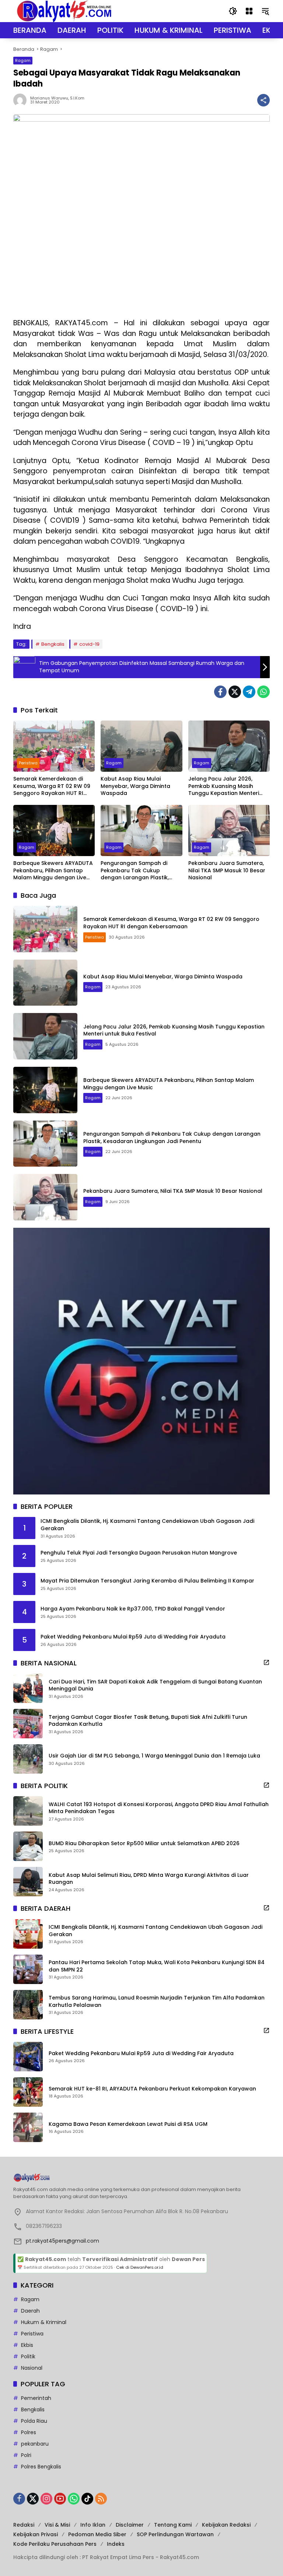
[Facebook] (220, 692)
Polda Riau (34, 2421)
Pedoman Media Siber (97, 2534)
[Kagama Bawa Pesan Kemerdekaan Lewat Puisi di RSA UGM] (28, 2127)
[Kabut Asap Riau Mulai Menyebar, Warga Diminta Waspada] (141, 746)
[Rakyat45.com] (64, 11)
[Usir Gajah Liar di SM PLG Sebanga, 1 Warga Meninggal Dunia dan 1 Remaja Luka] (28, 1759)
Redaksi (24, 2525)
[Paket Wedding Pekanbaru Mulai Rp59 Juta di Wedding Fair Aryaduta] (28, 2057)
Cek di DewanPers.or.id (140, 2267)
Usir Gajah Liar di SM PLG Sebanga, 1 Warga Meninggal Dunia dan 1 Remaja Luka (154, 1756)
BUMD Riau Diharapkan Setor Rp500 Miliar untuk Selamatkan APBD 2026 (144, 1843)
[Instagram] (46, 2499)
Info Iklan (93, 2525)
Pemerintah (36, 2398)
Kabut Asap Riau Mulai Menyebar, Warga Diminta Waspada (135, 786)
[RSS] (101, 2499)
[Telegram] (249, 692)
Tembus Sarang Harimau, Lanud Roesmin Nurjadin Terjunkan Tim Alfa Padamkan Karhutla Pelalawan (157, 2002)
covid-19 (89, 644)
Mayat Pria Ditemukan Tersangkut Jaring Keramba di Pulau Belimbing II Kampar (147, 1581)
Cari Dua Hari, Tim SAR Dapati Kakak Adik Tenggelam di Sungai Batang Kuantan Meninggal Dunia (155, 1685)
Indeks (116, 2544)
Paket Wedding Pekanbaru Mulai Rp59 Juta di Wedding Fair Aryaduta (133, 1637)
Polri (26, 2455)
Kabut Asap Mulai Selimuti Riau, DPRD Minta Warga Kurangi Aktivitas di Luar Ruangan (149, 1879)
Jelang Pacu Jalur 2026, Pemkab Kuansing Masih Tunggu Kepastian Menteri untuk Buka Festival (224, 786)
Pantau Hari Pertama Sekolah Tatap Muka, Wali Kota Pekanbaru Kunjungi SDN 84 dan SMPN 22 (157, 1966)
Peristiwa (28, 763)
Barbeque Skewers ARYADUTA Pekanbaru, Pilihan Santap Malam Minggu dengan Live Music (53, 871)
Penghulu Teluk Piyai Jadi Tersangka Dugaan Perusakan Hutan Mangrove (139, 1553)
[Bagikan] (263, 100)
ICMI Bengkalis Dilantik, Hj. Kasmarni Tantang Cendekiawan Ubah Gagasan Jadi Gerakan (147, 1525)
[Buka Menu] (249, 11)
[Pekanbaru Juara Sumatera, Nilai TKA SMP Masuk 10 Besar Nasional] (229, 830)
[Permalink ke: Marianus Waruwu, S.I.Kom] (22, 100)
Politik (28, 2356)
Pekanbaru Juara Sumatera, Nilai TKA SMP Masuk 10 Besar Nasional (227, 870)
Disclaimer (130, 2525)
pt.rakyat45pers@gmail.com (62, 2241)
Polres (29, 2432)
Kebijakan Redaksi (226, 2525)
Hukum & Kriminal (44, 2322)
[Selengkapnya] (266, 1662)
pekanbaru (35, 2444)
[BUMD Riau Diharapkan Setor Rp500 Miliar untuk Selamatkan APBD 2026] (28, 1846)
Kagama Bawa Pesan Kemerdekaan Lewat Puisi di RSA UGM (128, 2124)
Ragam (23, 60)
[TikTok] (87, 2499)
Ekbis (27, 2345)
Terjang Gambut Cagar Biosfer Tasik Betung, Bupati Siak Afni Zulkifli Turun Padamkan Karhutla (148, 1721)
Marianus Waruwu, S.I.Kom (57, 98)
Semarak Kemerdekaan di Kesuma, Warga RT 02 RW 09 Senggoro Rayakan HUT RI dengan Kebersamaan (52, 786)
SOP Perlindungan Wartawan (175, 2534)
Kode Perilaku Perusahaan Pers (55, 2544)
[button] (233, 11)
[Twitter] (235, 692)
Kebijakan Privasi (36, 2534)
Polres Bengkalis (41, 2467)
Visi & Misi (57, 2525)
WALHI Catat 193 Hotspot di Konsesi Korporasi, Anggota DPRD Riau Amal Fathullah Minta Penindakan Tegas (159, 1808)
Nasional (32, 2368)
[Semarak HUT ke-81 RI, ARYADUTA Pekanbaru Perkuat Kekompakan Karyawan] (28, 2092)
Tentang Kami (173, 2525)
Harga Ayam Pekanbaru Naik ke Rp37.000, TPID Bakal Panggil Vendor (133, 1609)
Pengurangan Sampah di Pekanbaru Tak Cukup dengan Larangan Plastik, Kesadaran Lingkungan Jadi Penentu (138, 871)
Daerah (30, 2311)
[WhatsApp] (263, 692)
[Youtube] (60, 2499)
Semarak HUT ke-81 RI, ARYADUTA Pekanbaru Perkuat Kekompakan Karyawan (152, 2089)
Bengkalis (53, 644)
